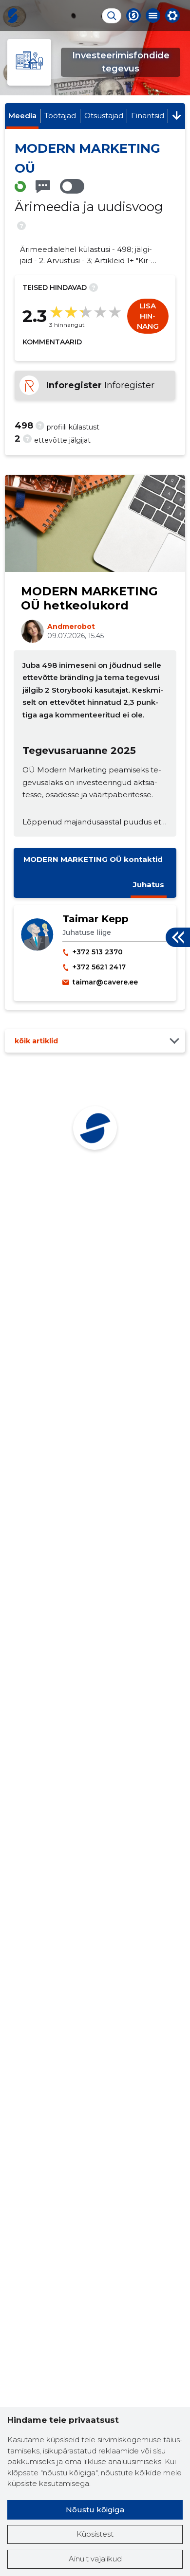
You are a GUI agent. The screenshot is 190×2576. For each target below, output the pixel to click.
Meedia (22, 116)
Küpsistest (95, 2534)
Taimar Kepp (95, 919)
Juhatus (149, 885)
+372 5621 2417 (99, 967)
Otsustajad (104, 116)
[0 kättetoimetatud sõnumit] (43, 187)
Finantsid (148, 116)
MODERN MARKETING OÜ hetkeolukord (89, 598)
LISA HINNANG (148, 316)
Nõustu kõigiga (95, 2510)
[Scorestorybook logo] (13, 16)
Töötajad (60, 116)
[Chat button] (133, 16)
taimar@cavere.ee (105, 982)
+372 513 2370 (98, 952)
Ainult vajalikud (95, 2559)
